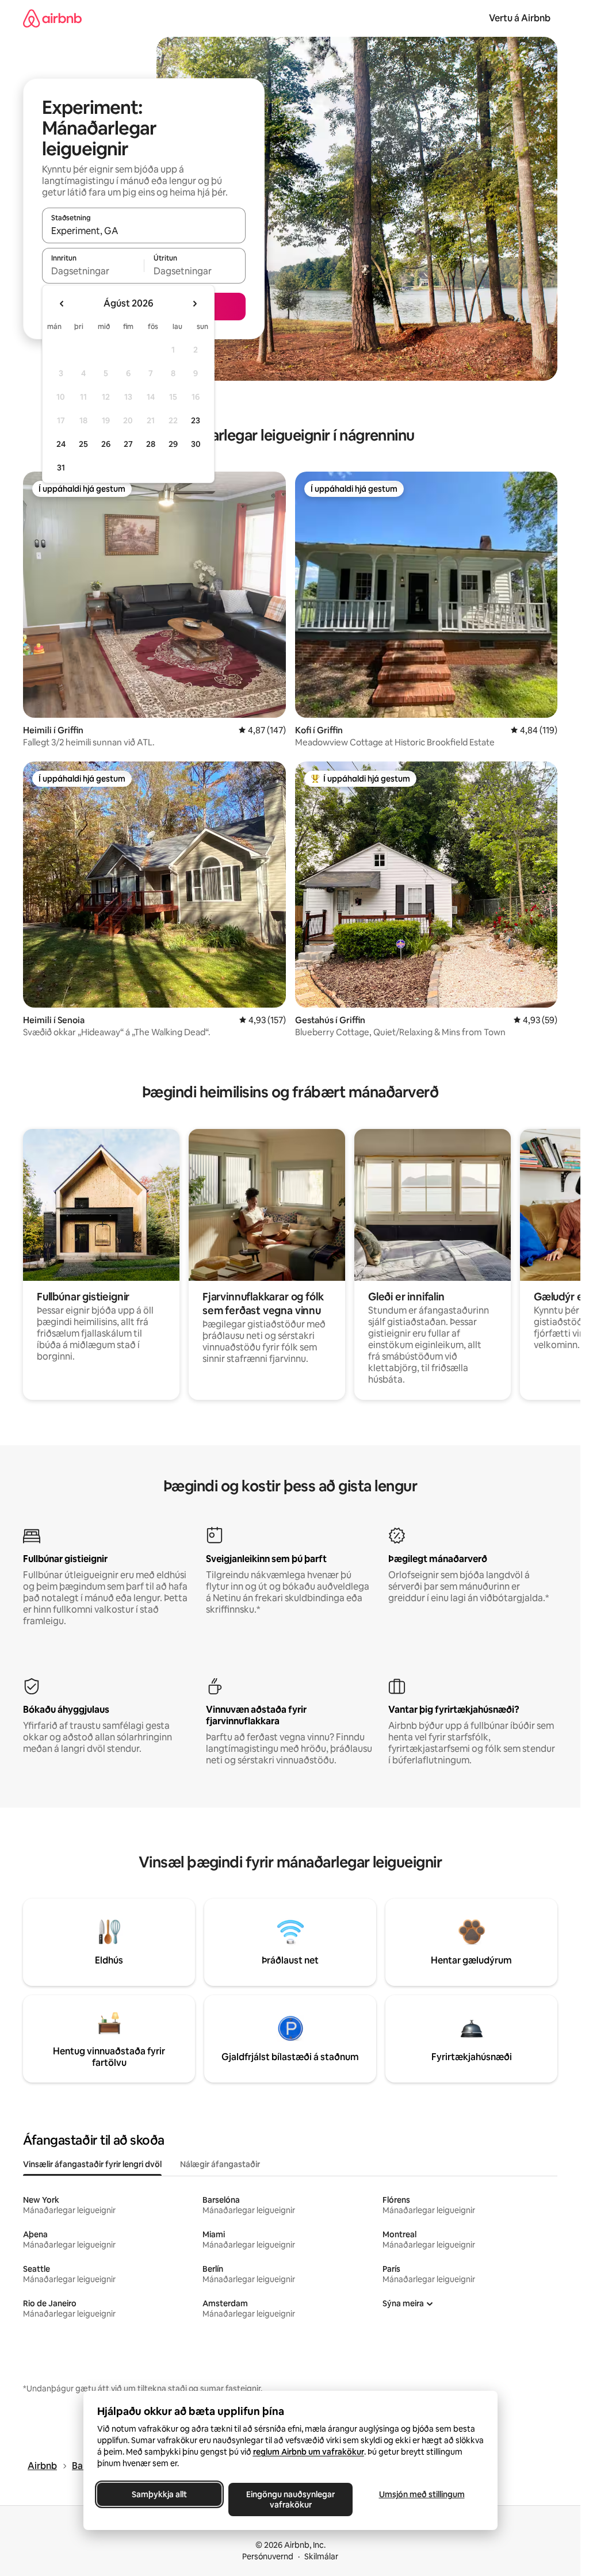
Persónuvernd (268, 2556)
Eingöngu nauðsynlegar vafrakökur (290, 2500)
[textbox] (93, 271)
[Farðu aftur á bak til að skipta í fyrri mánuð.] (62, 304)
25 (83, 444)
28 (151, 444)
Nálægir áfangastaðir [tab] (220, 2164)
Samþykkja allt (159, 2494)
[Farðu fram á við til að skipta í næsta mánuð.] (194, 304)
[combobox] (144, 231)
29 (173, 444)
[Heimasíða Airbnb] (52, 18)
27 (128, 444)
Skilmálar (321, 2556)
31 (61, 468)
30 (196, 444)
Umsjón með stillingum (421, 2494)
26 (106, 444)
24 (61, 444)
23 (196, 420)
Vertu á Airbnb (520, 18)
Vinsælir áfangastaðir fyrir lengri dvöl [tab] (92, 2164)
